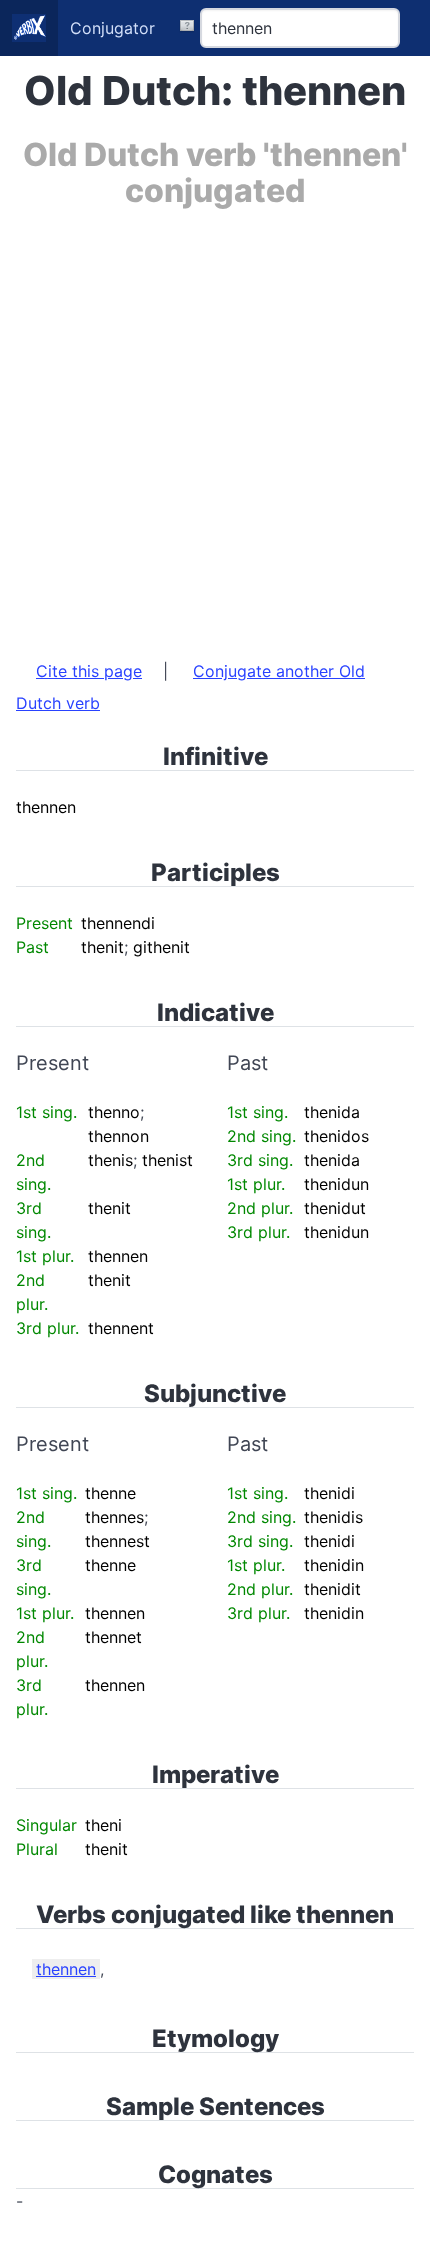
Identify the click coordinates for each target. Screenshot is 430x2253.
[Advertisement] (215, 424)
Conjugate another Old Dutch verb (190, 687)
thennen (66, 1969)
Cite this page (89, 671)
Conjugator (112, 28)
